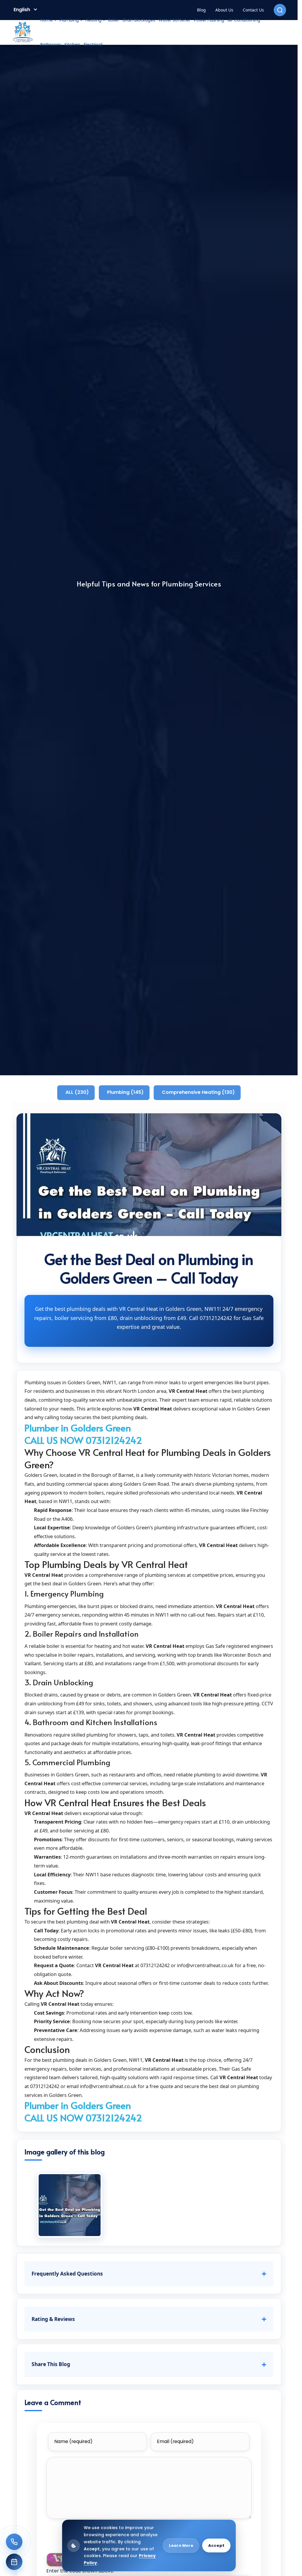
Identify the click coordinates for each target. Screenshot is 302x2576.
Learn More (181, 2545)
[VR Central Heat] (23, 32)
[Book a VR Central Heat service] (14, 2562)
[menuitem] (48, 20)
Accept (216, 2545)
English (22, 10)
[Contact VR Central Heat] (14, 2542)
